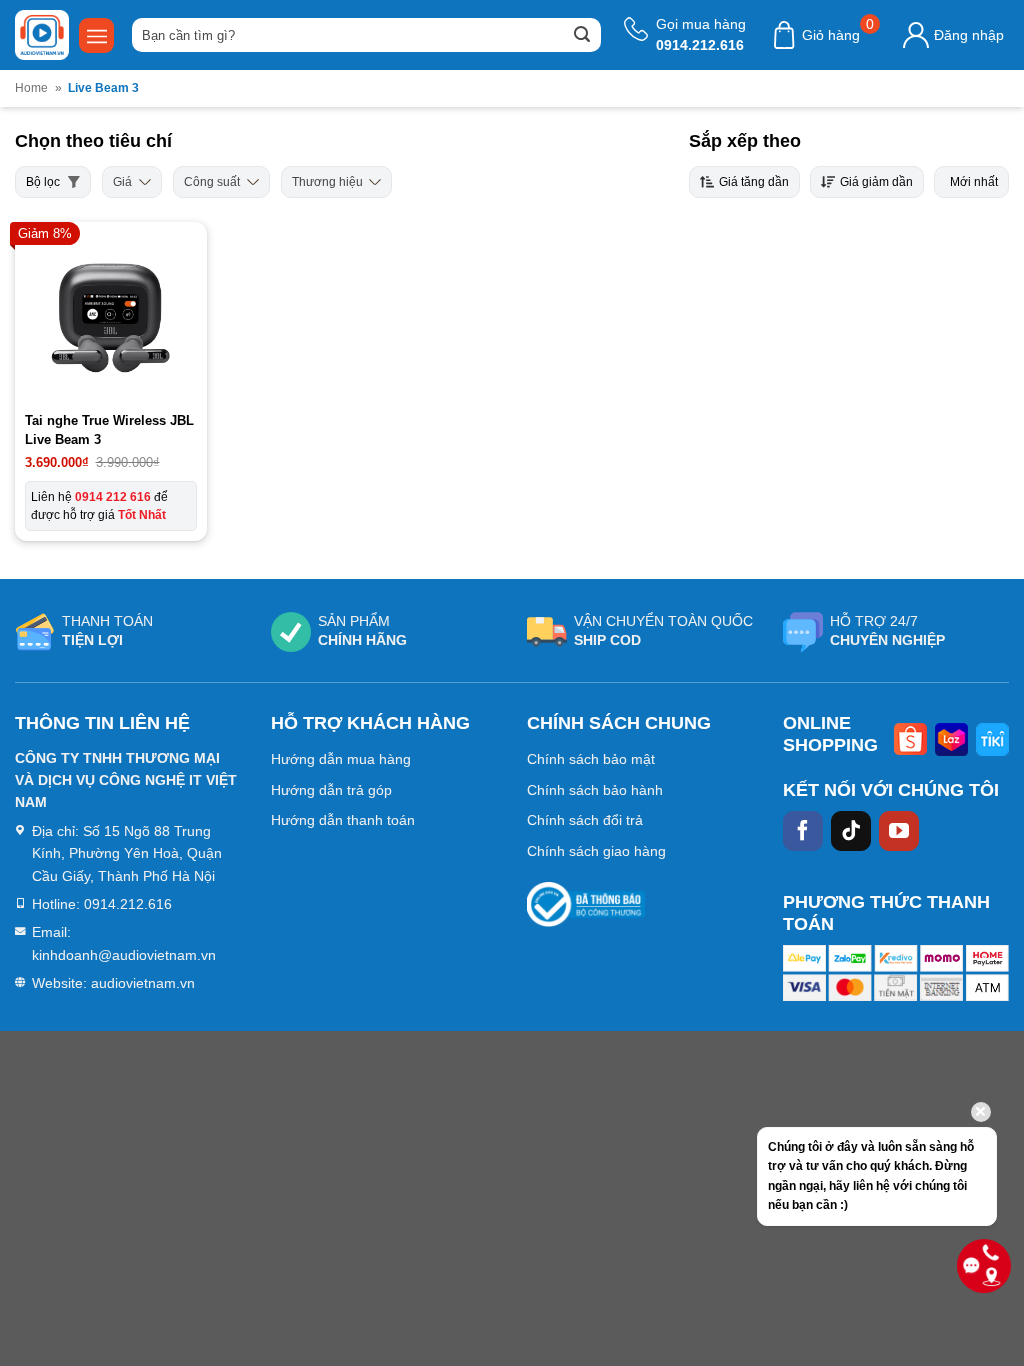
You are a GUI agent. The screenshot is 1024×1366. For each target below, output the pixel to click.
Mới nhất (974, 182)
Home (31, 88)
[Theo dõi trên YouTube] (899, 831)
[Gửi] (582, 35)
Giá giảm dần (876, 182)
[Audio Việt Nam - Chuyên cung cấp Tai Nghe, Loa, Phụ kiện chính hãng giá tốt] (42, 35)
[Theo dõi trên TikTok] (851, 831)
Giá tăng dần (754, 182)
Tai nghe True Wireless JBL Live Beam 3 (109, 429)
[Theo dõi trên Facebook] (803, 831)
